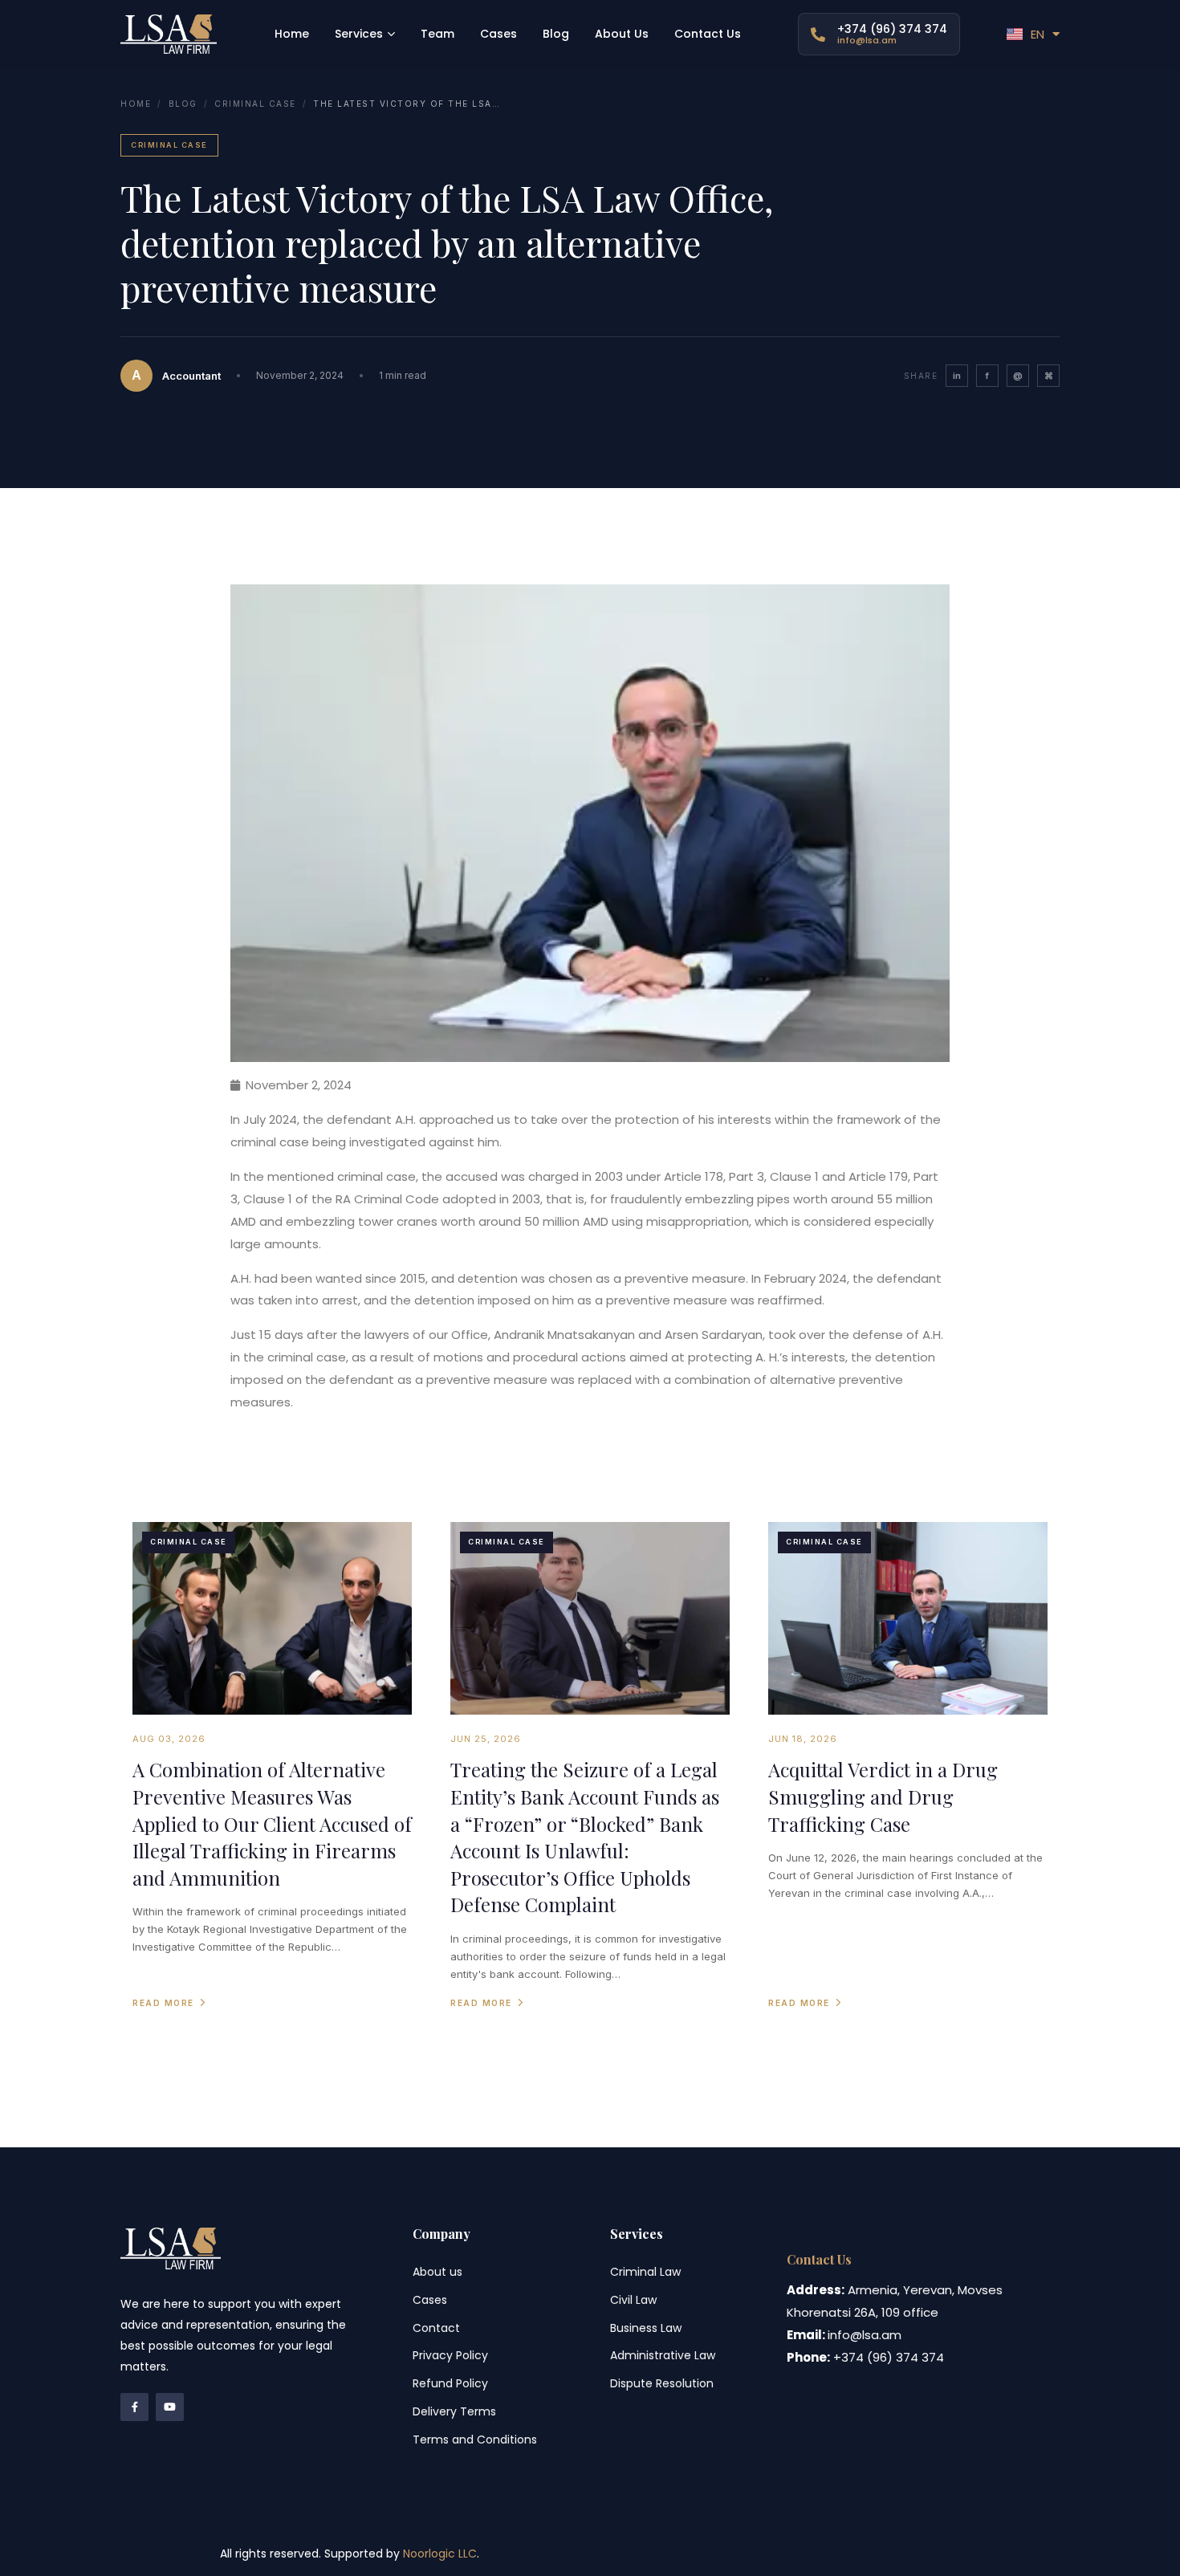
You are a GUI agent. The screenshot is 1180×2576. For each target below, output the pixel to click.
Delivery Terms (454, 2411)
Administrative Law (663, 2355)
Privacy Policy (450, 2355)
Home (136, 104)
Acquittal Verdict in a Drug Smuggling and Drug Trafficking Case (883, 1796)
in (957, 376)
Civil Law (633, 2300)
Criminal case (255, 104)
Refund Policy (450, 2383)
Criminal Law (645, 2272)
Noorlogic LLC (440, 2554)
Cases (430, 2300)
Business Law (646, 2328)
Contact (436, 2328)
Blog (183, 104)
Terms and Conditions (475, 2440)
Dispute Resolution (662, 2383)
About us (437, 2272)
